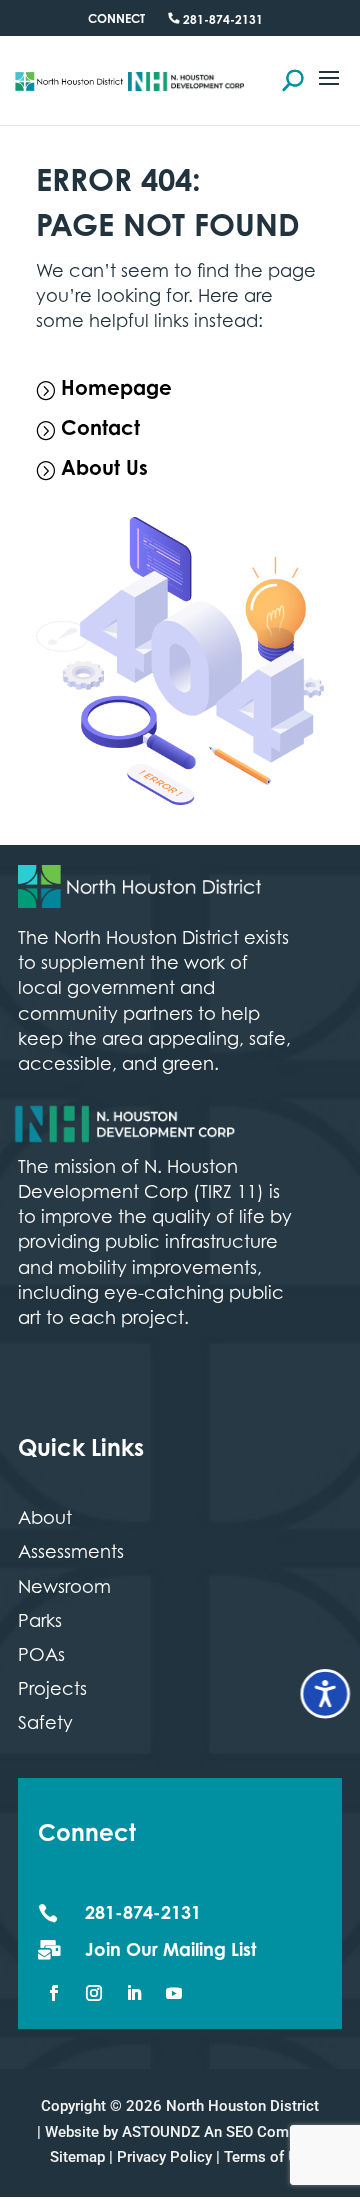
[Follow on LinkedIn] (134, 1993)
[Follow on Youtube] (174, 1993)
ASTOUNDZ (161, 2132)
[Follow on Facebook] (54, 1993)
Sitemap (77, 2157)
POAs (41, 1657)
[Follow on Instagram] (94, 1993)
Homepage (116, 390)
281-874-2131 (221, 21)
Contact (100, 430)
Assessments (71, 1554)
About (45, 1520)
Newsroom (64, 1589)
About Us (104, 470)
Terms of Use (269, 2157)
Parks (40, 1623)
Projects (52, 1691)
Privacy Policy (164, 2157)
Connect (116, 20)
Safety (45, 1725)
